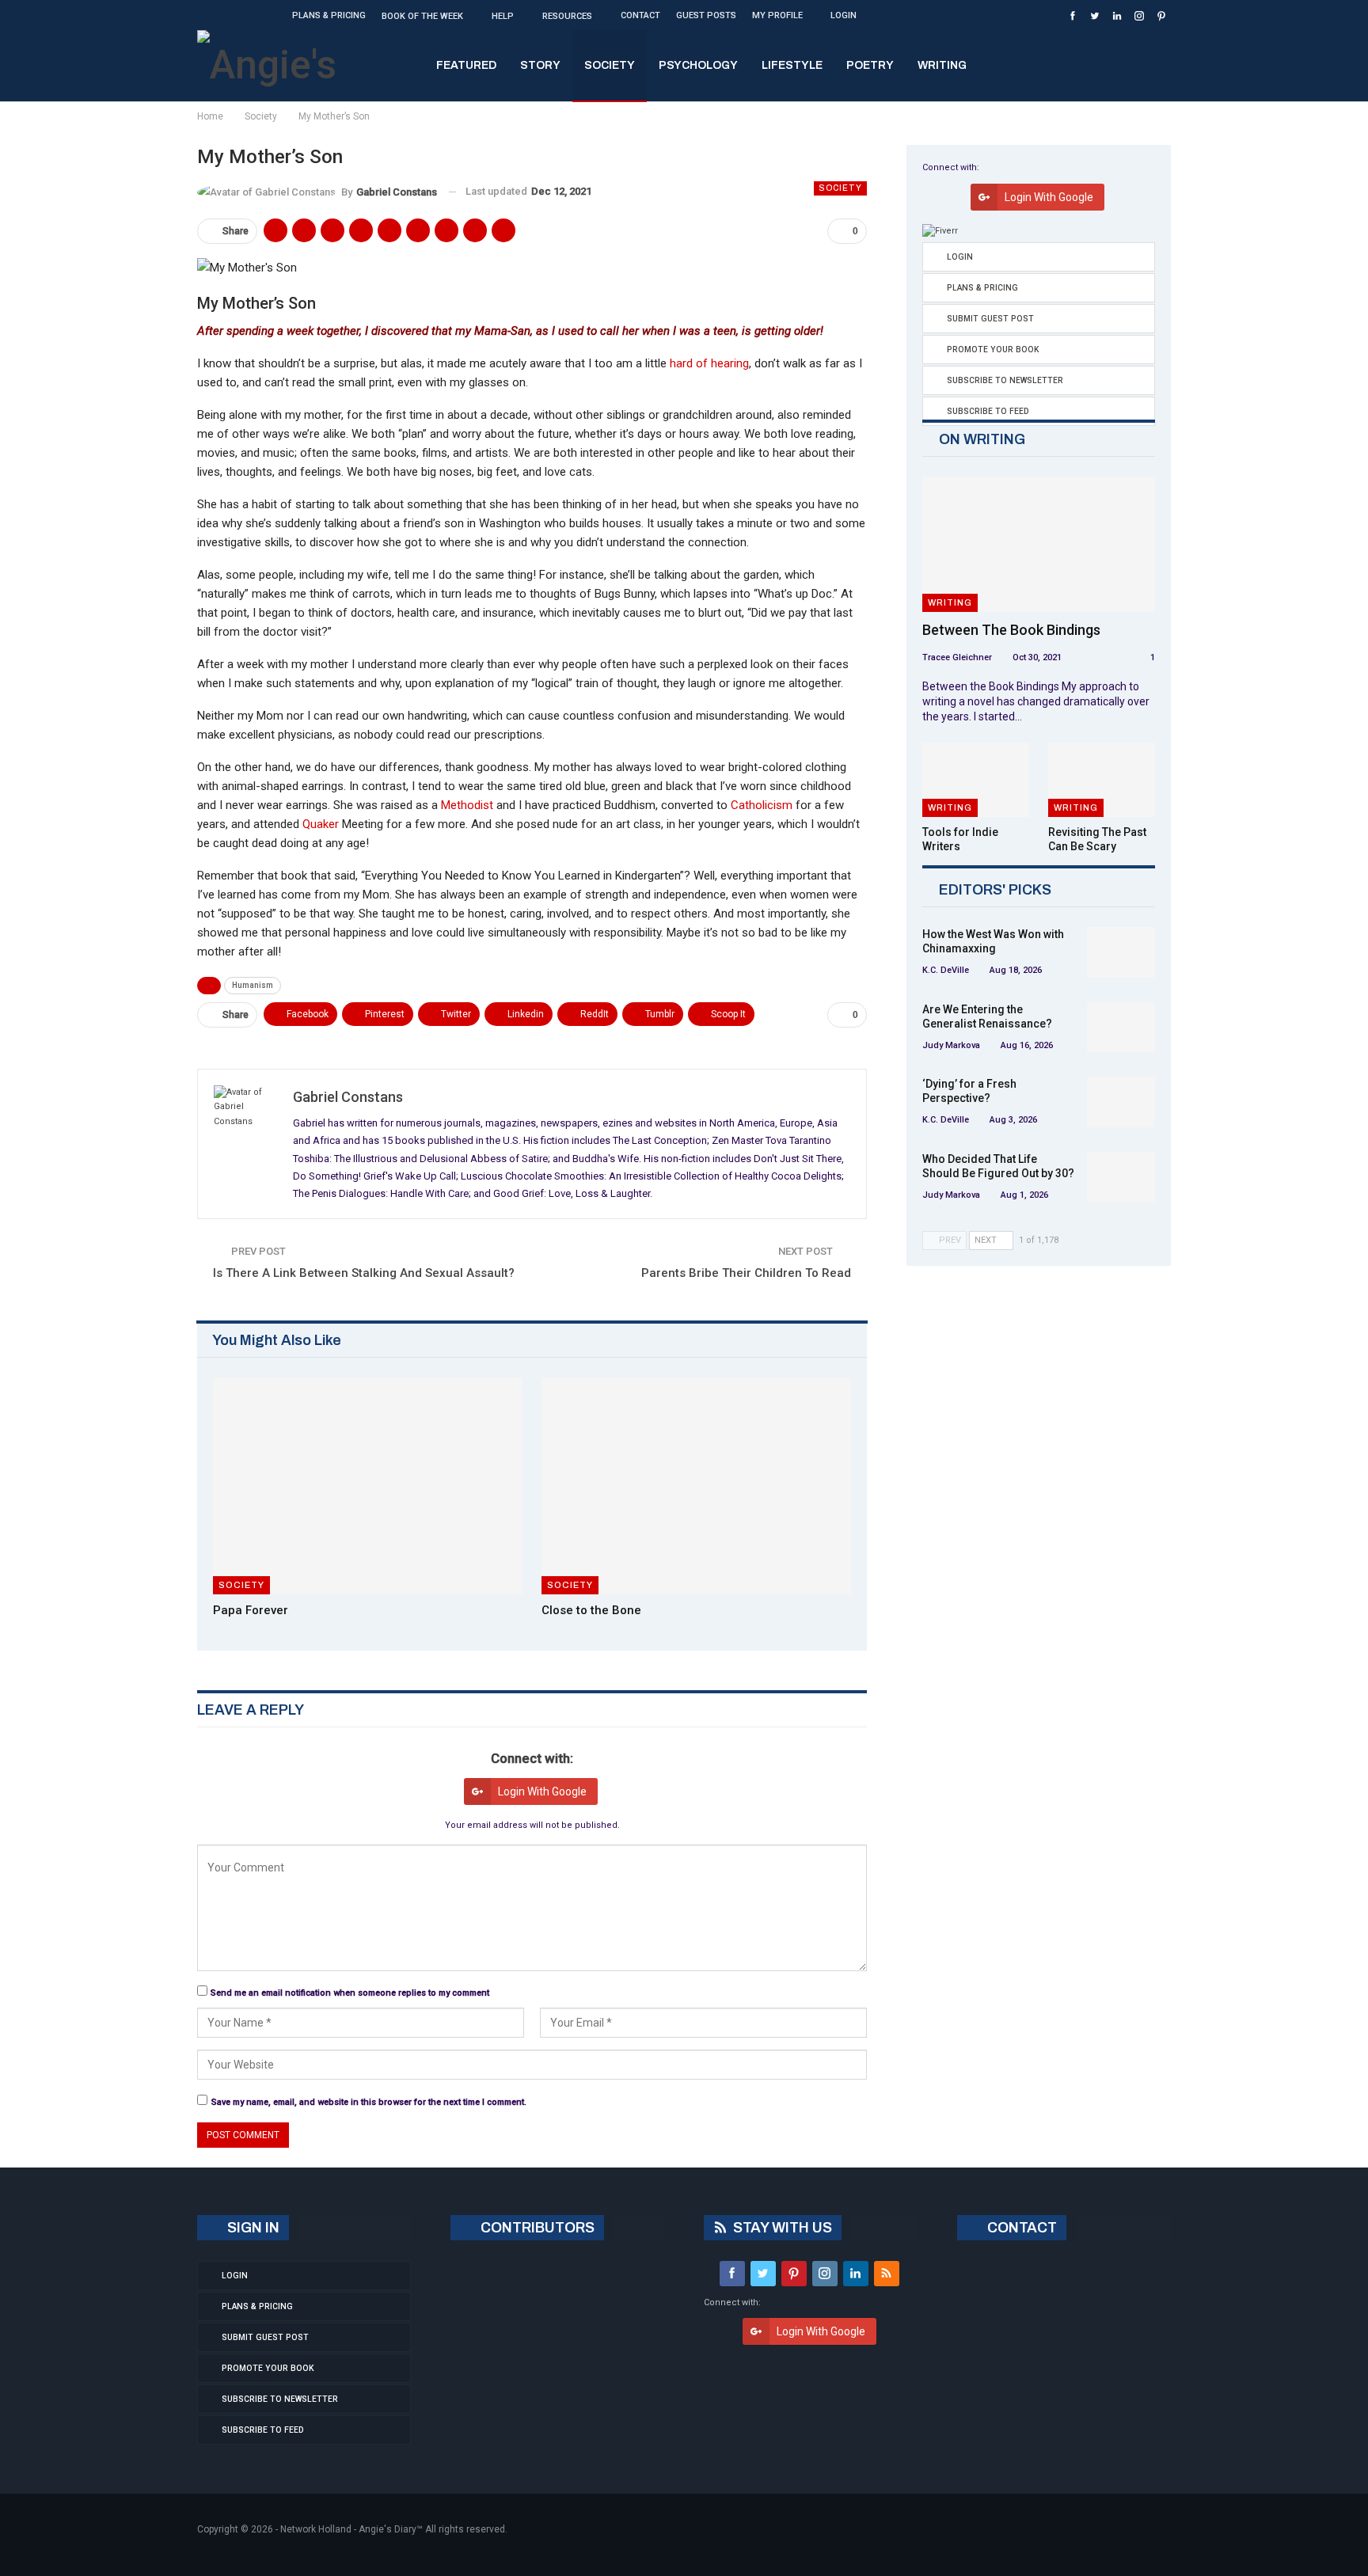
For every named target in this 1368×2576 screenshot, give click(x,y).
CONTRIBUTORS (536, 2228)
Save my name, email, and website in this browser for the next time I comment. (369, 2102)
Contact (640, 15)
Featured (466, 65)
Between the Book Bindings (1011, 630)
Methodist (467, 805)
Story (540, 65)
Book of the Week (422, 16)
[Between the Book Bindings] (1039, 544)
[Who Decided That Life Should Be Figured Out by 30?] (1121, 1177)
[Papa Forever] (368, 1486)
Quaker (321, 824)
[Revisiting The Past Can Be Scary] (1102, 780)
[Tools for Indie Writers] (976, 780)
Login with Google (542, 1791)
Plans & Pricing (329, 15)
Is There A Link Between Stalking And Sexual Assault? (364, 1273)
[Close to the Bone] (696, 1486)
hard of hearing (709, 363)
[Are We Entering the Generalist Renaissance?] (1121, 1028)
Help (503, 16)
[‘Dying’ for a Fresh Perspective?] (1121, 1102)
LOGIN (844, 15)
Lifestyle (792, 65)
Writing (942, 65)
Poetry (870, 65)
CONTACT (1020, 2228)
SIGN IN (252, 2228)
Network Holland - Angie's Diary (348, 2529)
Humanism (253, 985)
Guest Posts (706, 15)
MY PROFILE (777, 15)
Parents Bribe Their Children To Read (746, 1273)
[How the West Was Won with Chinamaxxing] (1121, 952)
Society (610, 65)
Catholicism (762, 805)
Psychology (698, 65)
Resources (567, 16)
